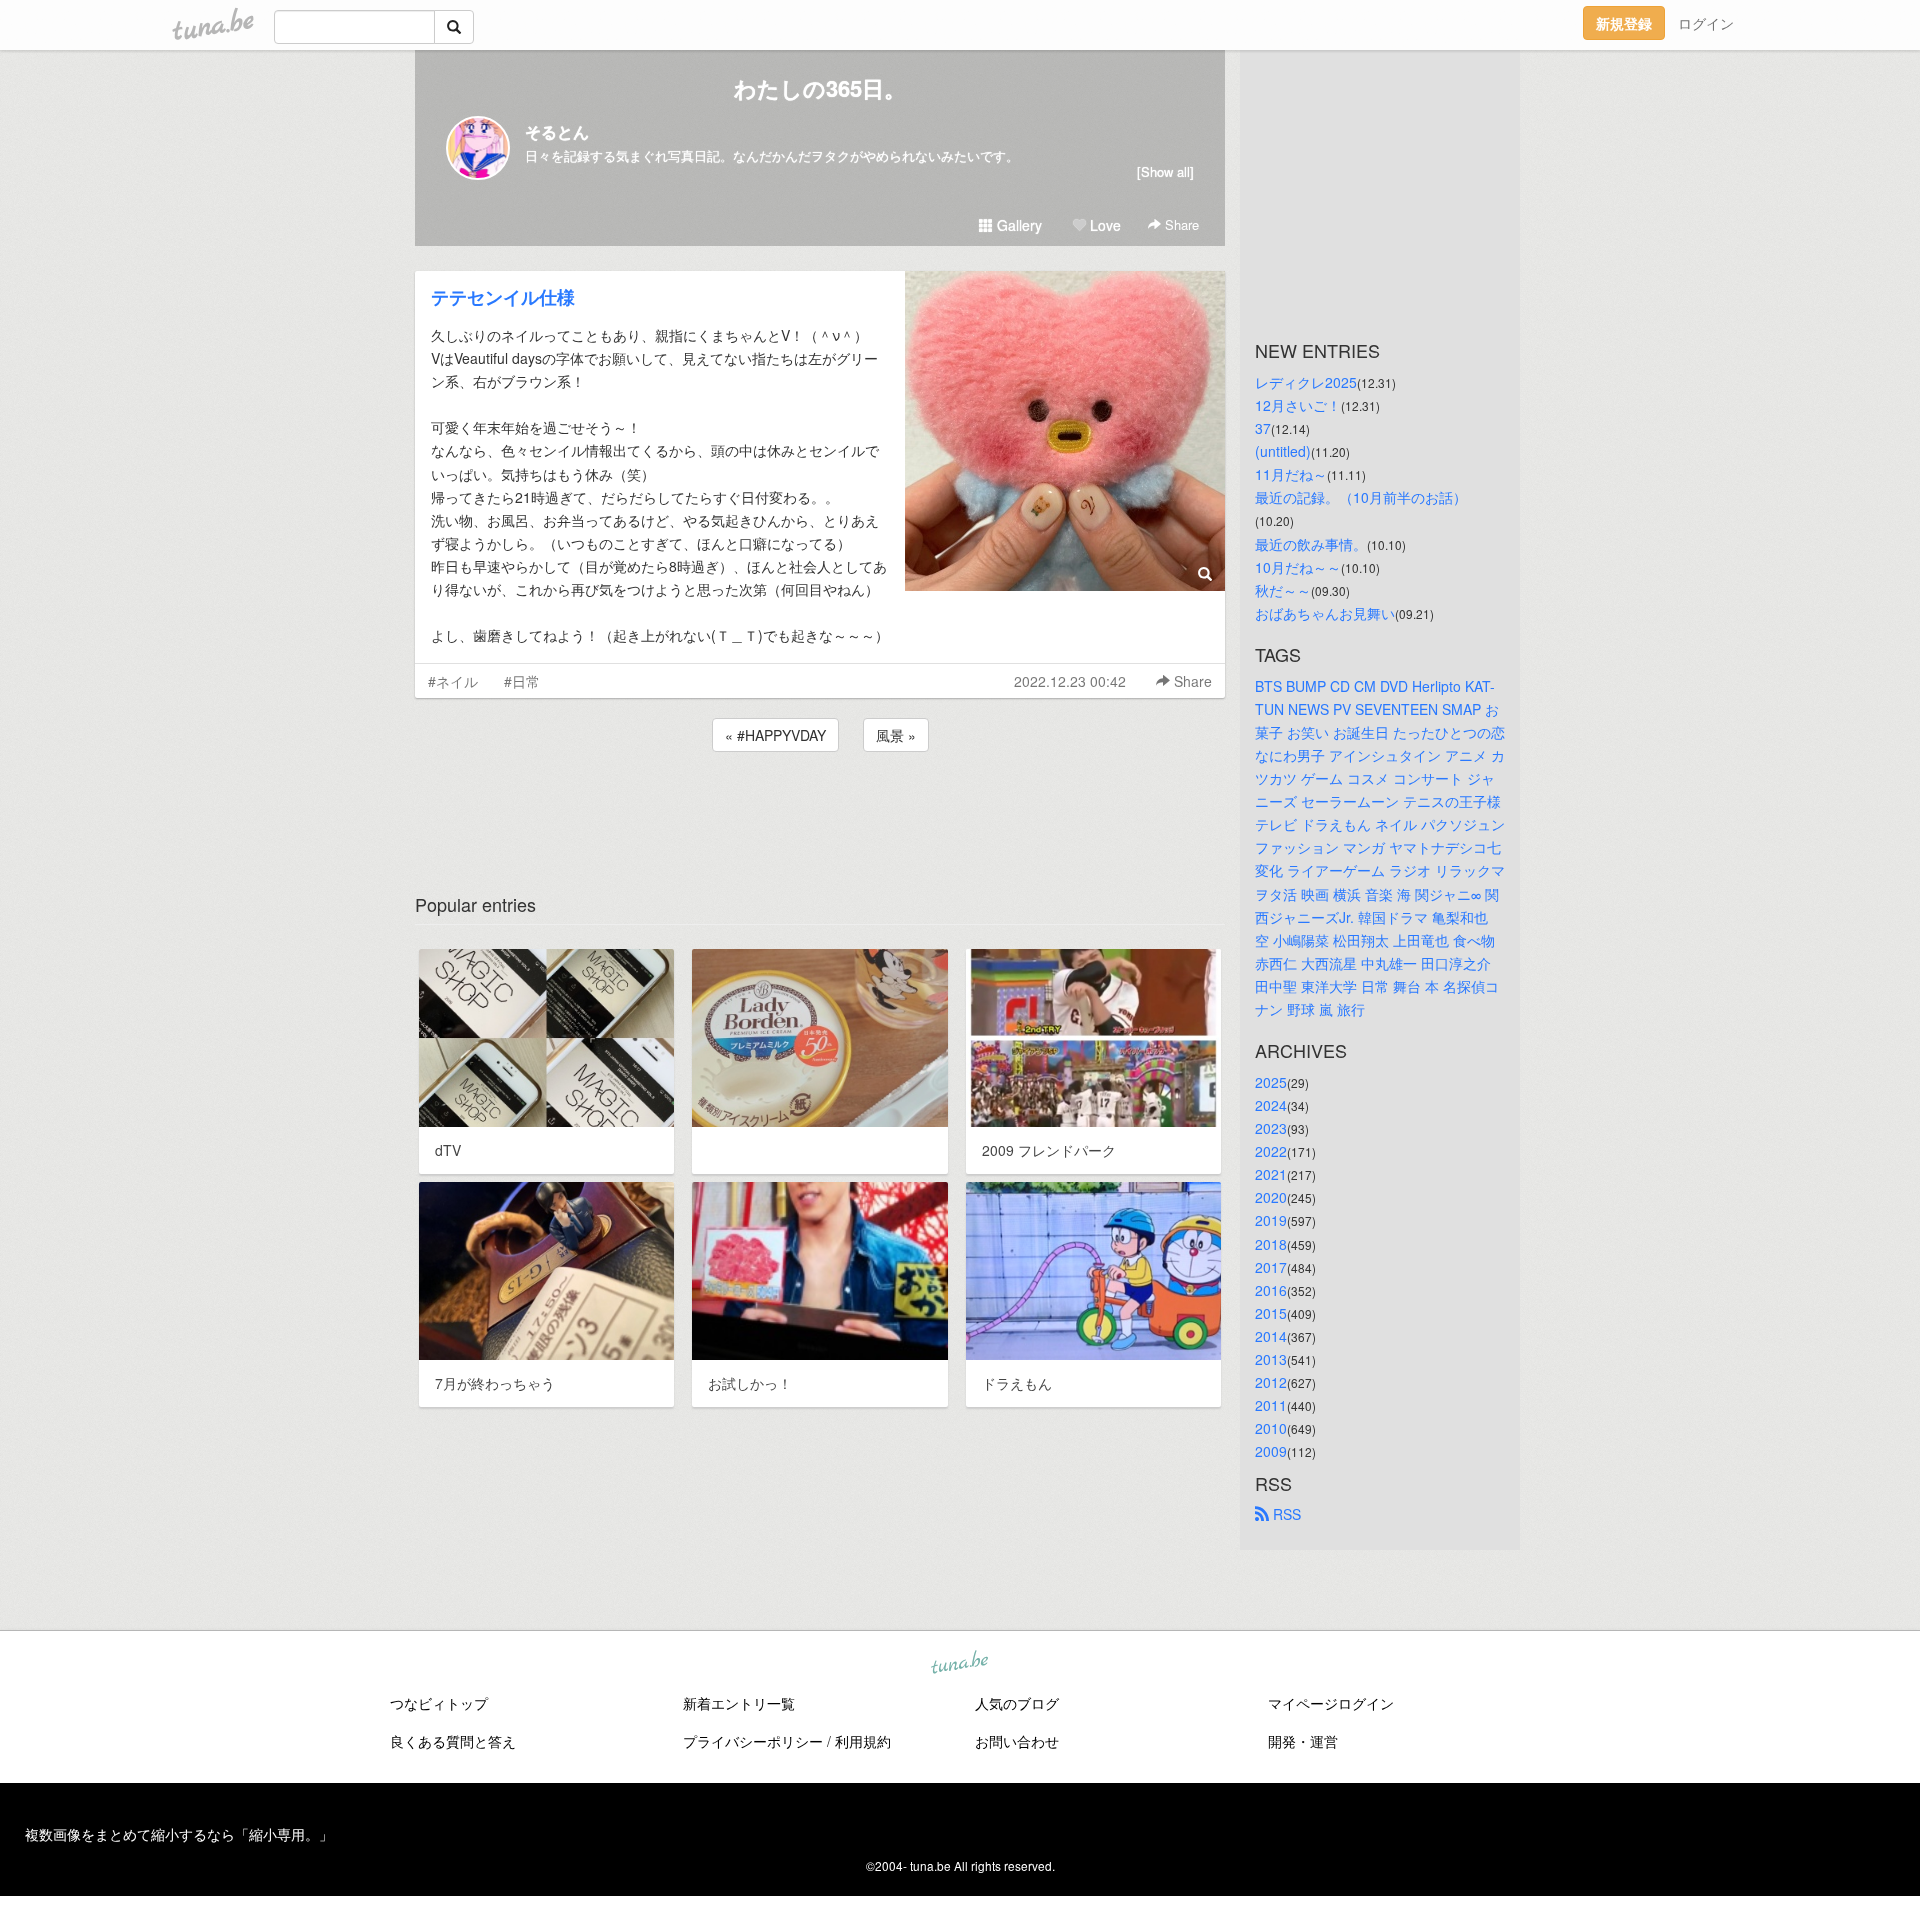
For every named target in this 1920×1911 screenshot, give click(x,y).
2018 (1271, 1244)
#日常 (522, 681)
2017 (1271, 1267)
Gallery (1017, 225)
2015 (1271, 1313)
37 (1263, 428)
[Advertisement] (820, 810)
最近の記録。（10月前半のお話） (1361, 497)
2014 (1271, 1336)
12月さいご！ (1298, 405)
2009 (1271, 1451)
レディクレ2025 (1306, 382)
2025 (1271, 1082)
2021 (1271, 1174)
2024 (1271, 1105)
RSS (1285, 1514)
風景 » (896, 735)
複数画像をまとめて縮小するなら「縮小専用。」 (179, 1834)
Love (1103, 225)
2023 (1271, 1128)
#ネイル (453, 681)
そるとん (557, 131)
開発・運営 (1303, 1741)
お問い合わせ (1017, 1741)
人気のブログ (1017, 1703)
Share (1180, 224)
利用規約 (863, 1741)
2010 (1271, 1428)
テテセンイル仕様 (503, 297)
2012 (1271, 1382)
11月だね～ (1291, 474)
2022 (1271, 1151)
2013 (1271, 1359)
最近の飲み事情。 (1311, 544)
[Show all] (1165, 171)
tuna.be (959, 1663)
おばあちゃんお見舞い (1325, 613)
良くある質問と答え (453, 1741)
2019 (1271, 1220)
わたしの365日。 (820, 88)
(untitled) (1283, 451)
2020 (1271, 1197)
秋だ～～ (1283, 590)
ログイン (1706, 23)
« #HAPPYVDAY (775, 735)
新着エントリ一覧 (739, 1703)
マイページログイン (1331, 1703)
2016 (1271, 1290)
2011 (1271, 1405)
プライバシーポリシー (753, 1741)
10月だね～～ (1298, 567)
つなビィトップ (439, 1703)
